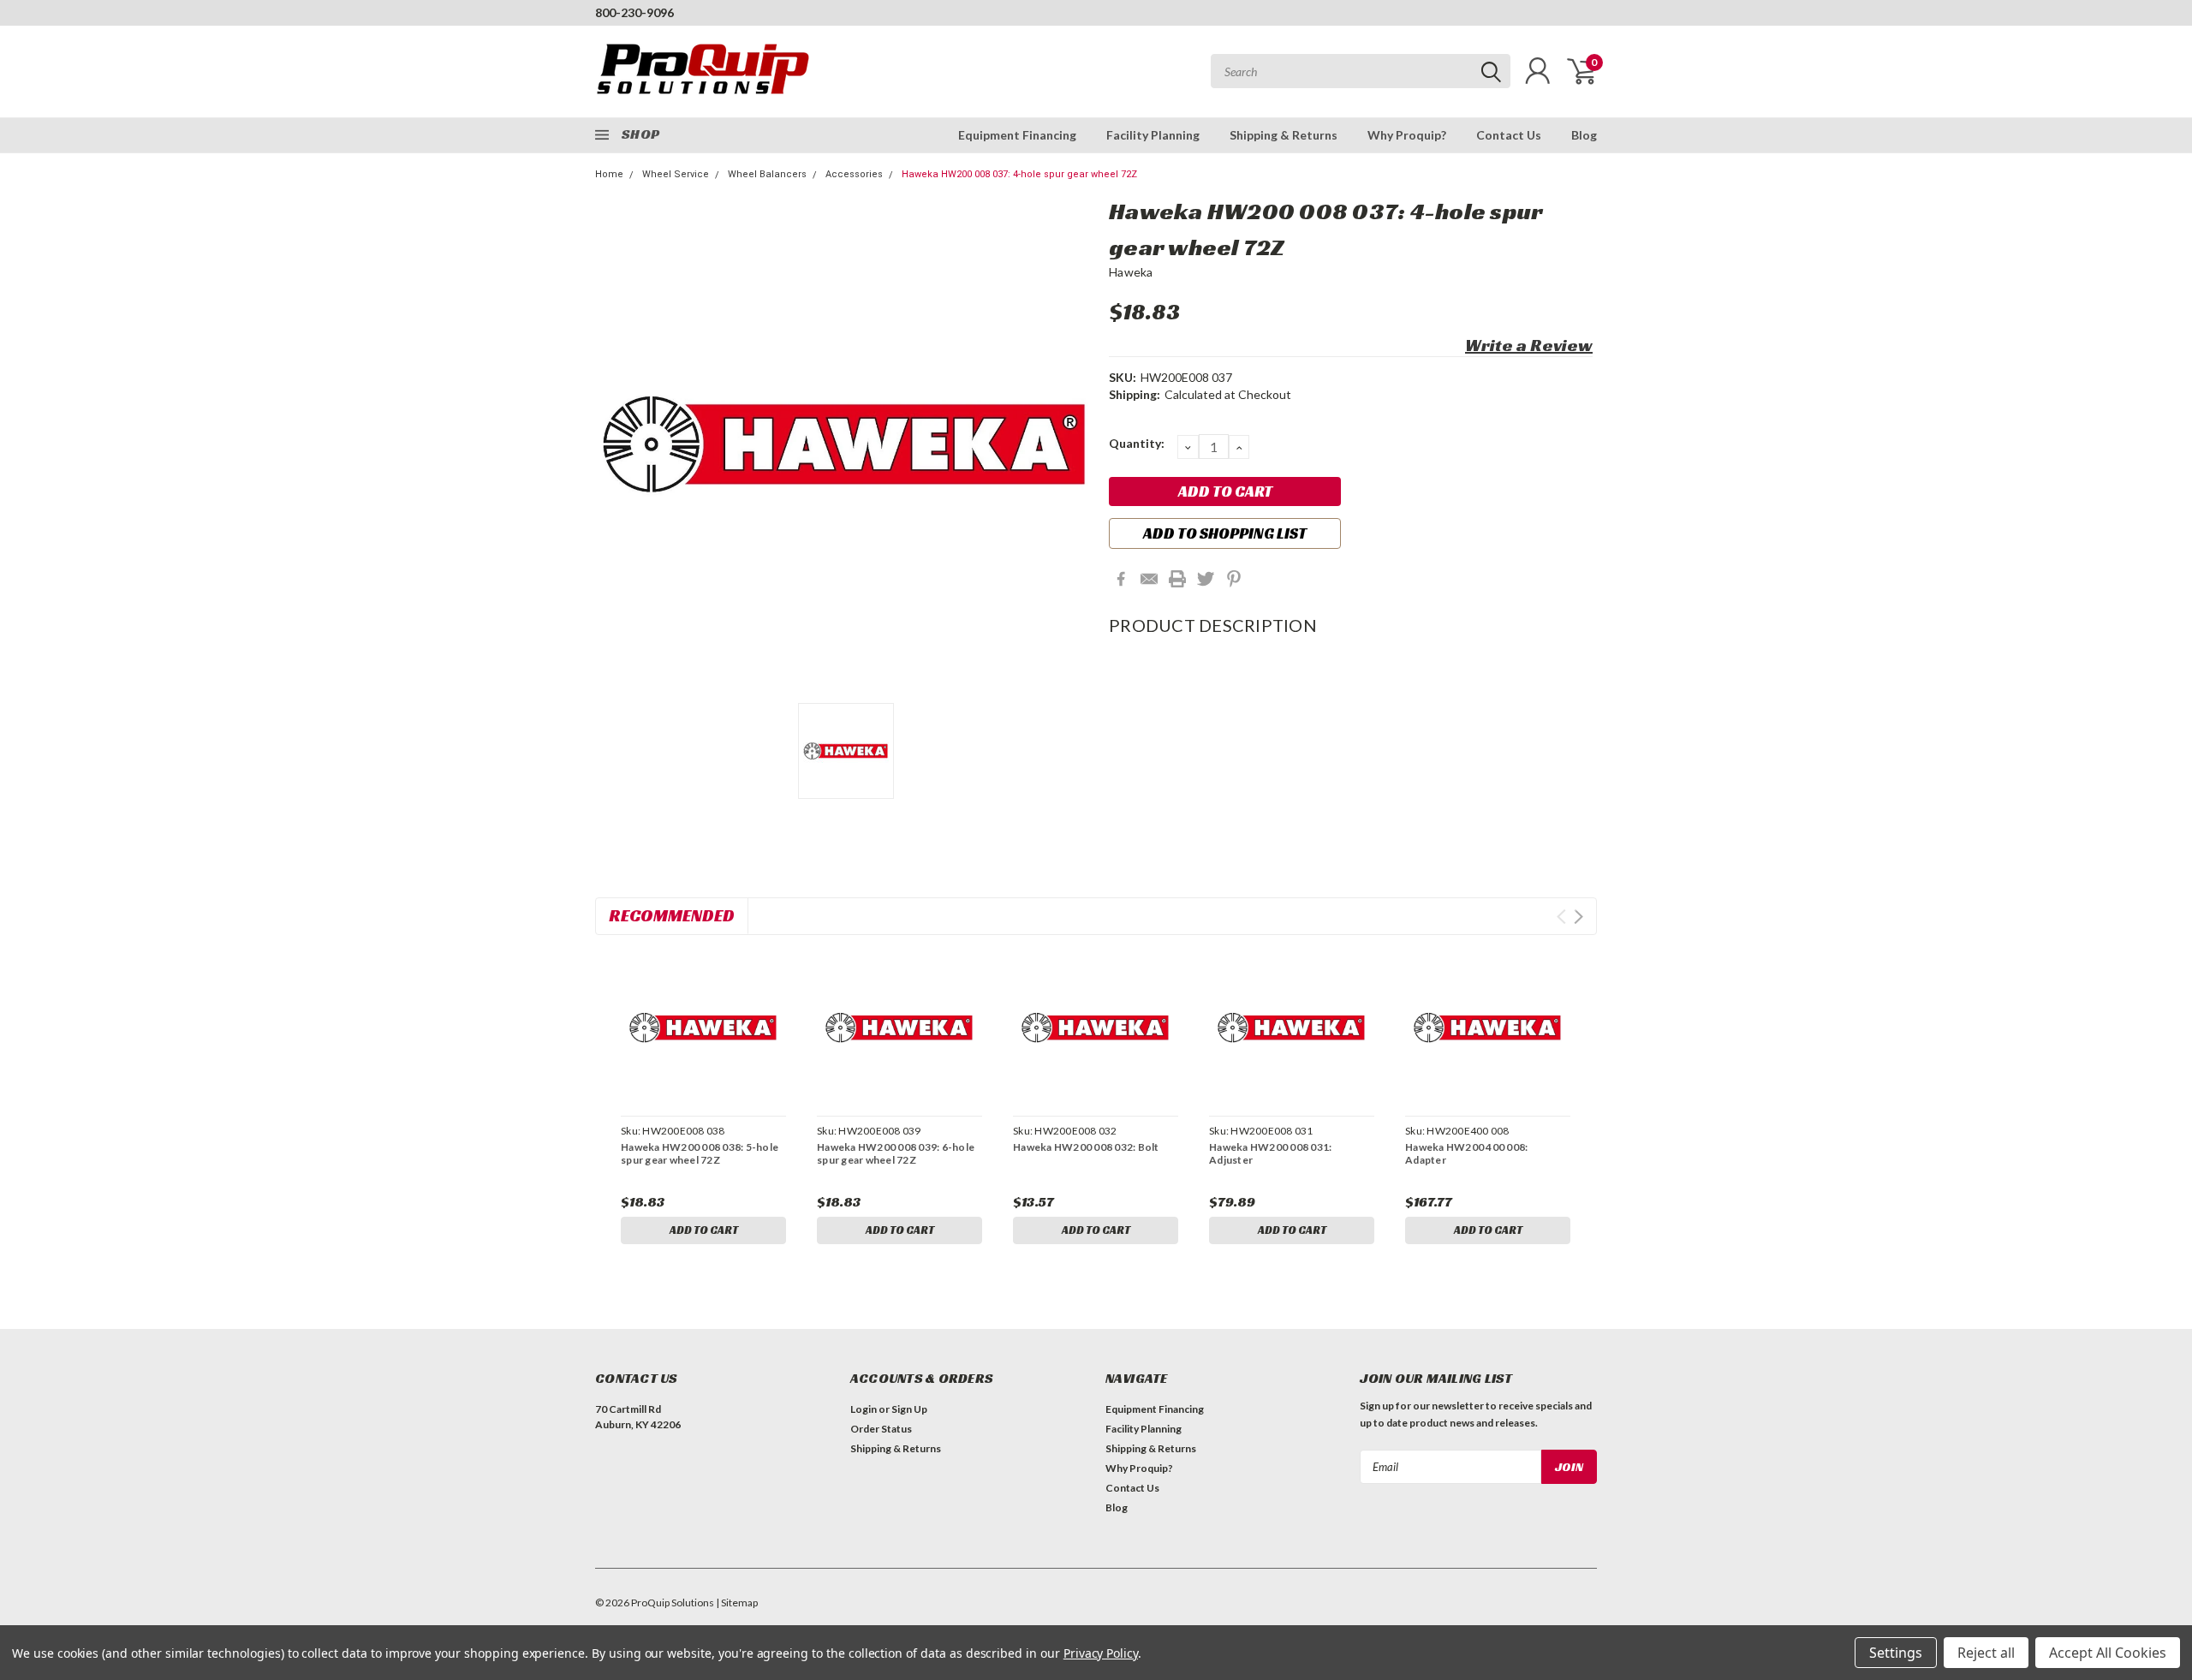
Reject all (1986, 1653)
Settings (1896, 1653)
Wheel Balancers (767, 174)
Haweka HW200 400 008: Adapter (1466, 1153)
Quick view (703, 1028)
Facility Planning (1153, 135)
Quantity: (1137, 443)
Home (609, 174)
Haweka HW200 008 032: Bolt (1086, 1147)
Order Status (881, 1429)
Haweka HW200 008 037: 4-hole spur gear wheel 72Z (1019, 174)
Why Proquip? (1407, 135)
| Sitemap (737, 1603)
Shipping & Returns (1284, 135)
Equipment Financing (1017, 135)
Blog (1584, 135)
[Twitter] (1206, 579)
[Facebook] (1121, 579)
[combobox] (1361, 71)
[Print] (1177, 579)
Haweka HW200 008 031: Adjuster (1270, 1153)
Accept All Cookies (2108, 1653)
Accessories (854, 174)
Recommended (672, 915)
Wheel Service (676, 174)
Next (1578, 917)
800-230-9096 (634, 12)
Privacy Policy (1101, 1653)
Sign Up (909, 1409)
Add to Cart (704, 1230)
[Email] (1149, 579)
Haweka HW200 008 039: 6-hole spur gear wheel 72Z (896, 1153)
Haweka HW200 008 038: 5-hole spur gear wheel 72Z (700, 1153)
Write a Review (1529, 345)
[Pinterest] (1234, 579)
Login (864, 1409)
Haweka (1131, 272)
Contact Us (1509, 135)
